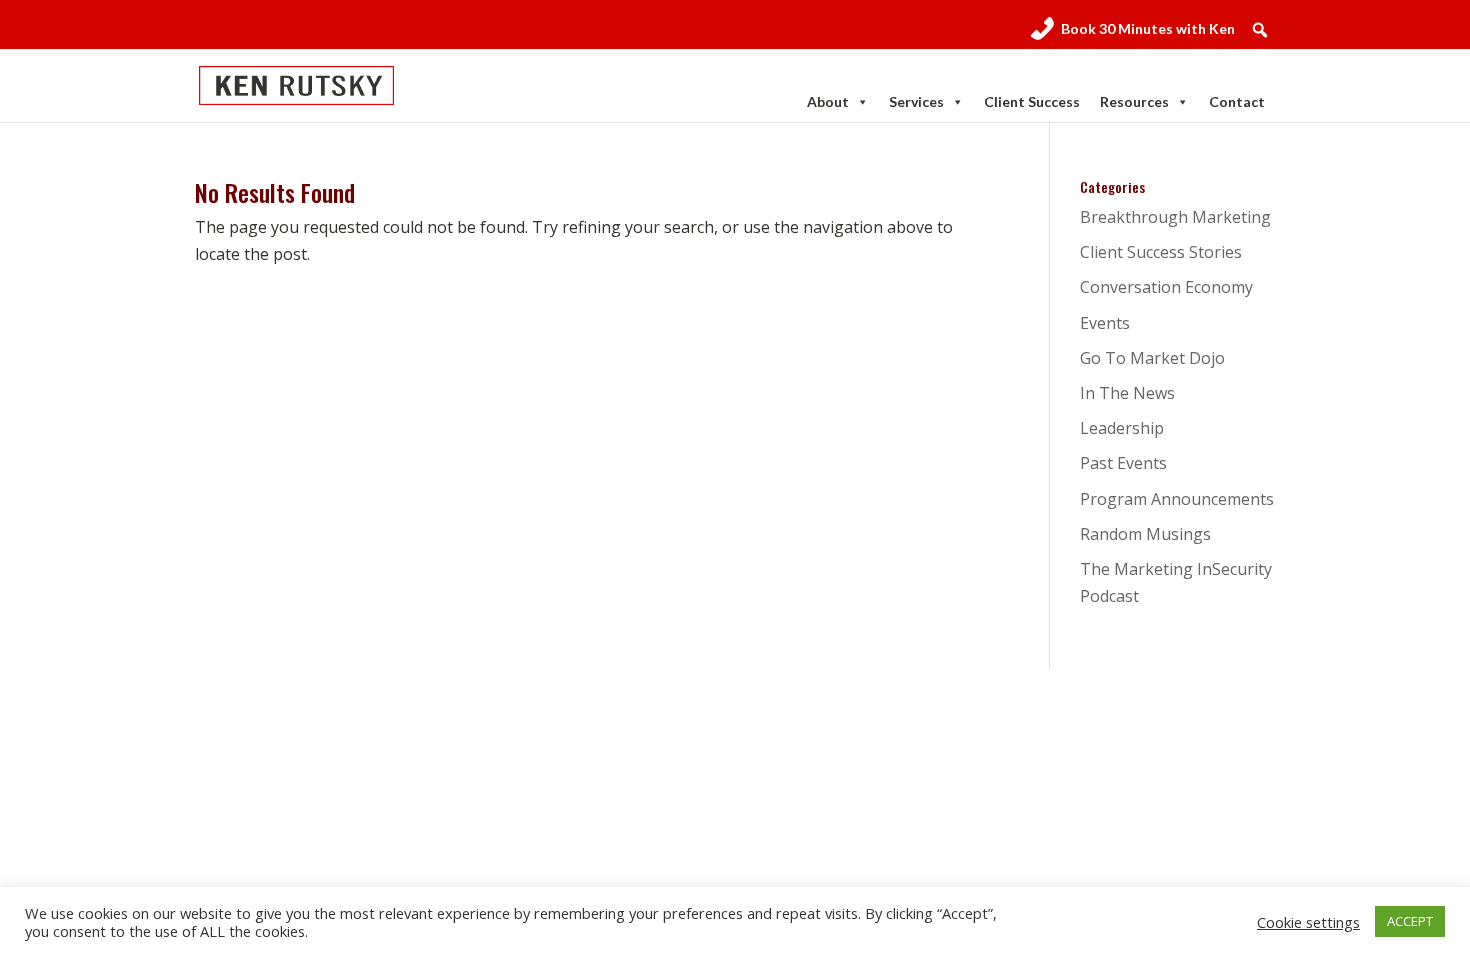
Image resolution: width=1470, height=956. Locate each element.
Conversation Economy (1166, 287)
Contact (1237, 101)
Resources (1134, 101)
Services (916, 101)
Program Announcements (1177, 499)
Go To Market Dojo (1152, 358)
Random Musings (1145, 534)
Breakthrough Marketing (1175, 217)
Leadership (1122, 428)
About (828, 101)
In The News (1127, 393)
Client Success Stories (1161, 252)
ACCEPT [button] (1410, 921)
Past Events (1123, 463)
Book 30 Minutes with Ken (1148, 28)
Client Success (1032, 101)
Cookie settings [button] (1308, 922)
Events (1105, 323)
